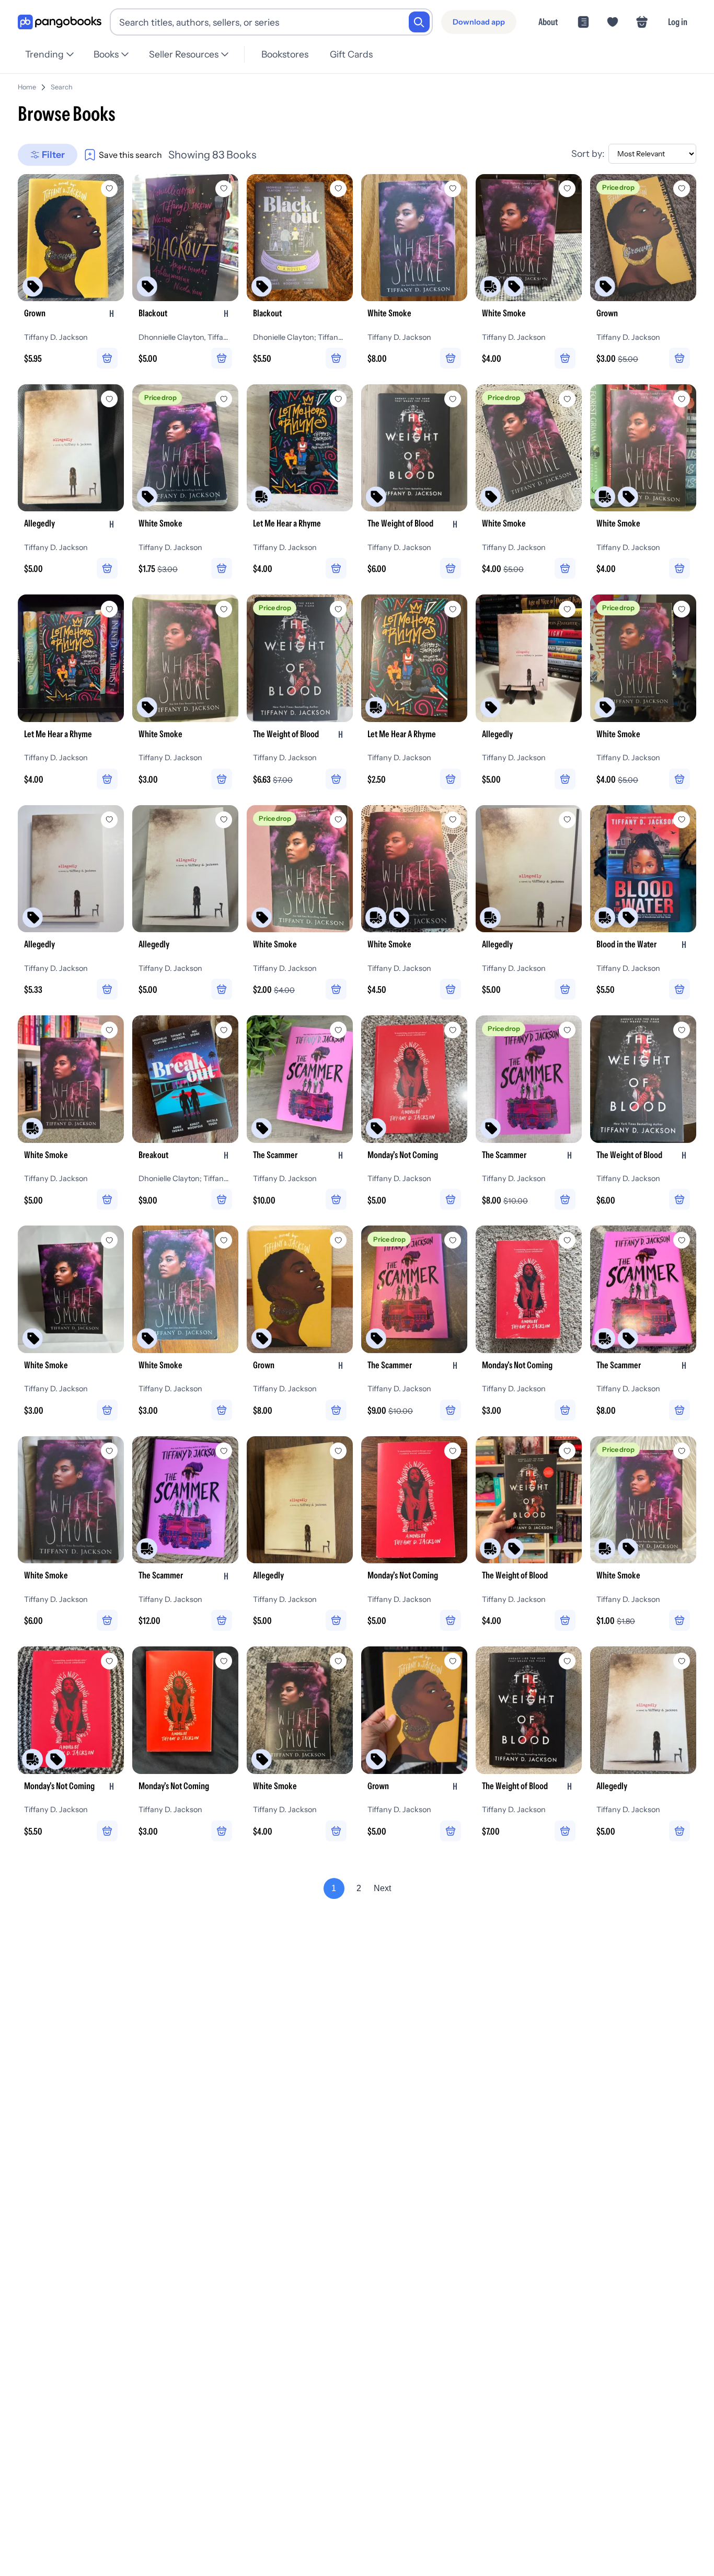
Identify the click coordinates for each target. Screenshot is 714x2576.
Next (382, 1888)
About (548, 22)
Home (27, 87)
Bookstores (285, 54)
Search (62, 87)
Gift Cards (351, 54)
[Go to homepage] (60, 22)
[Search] (419, 22)
